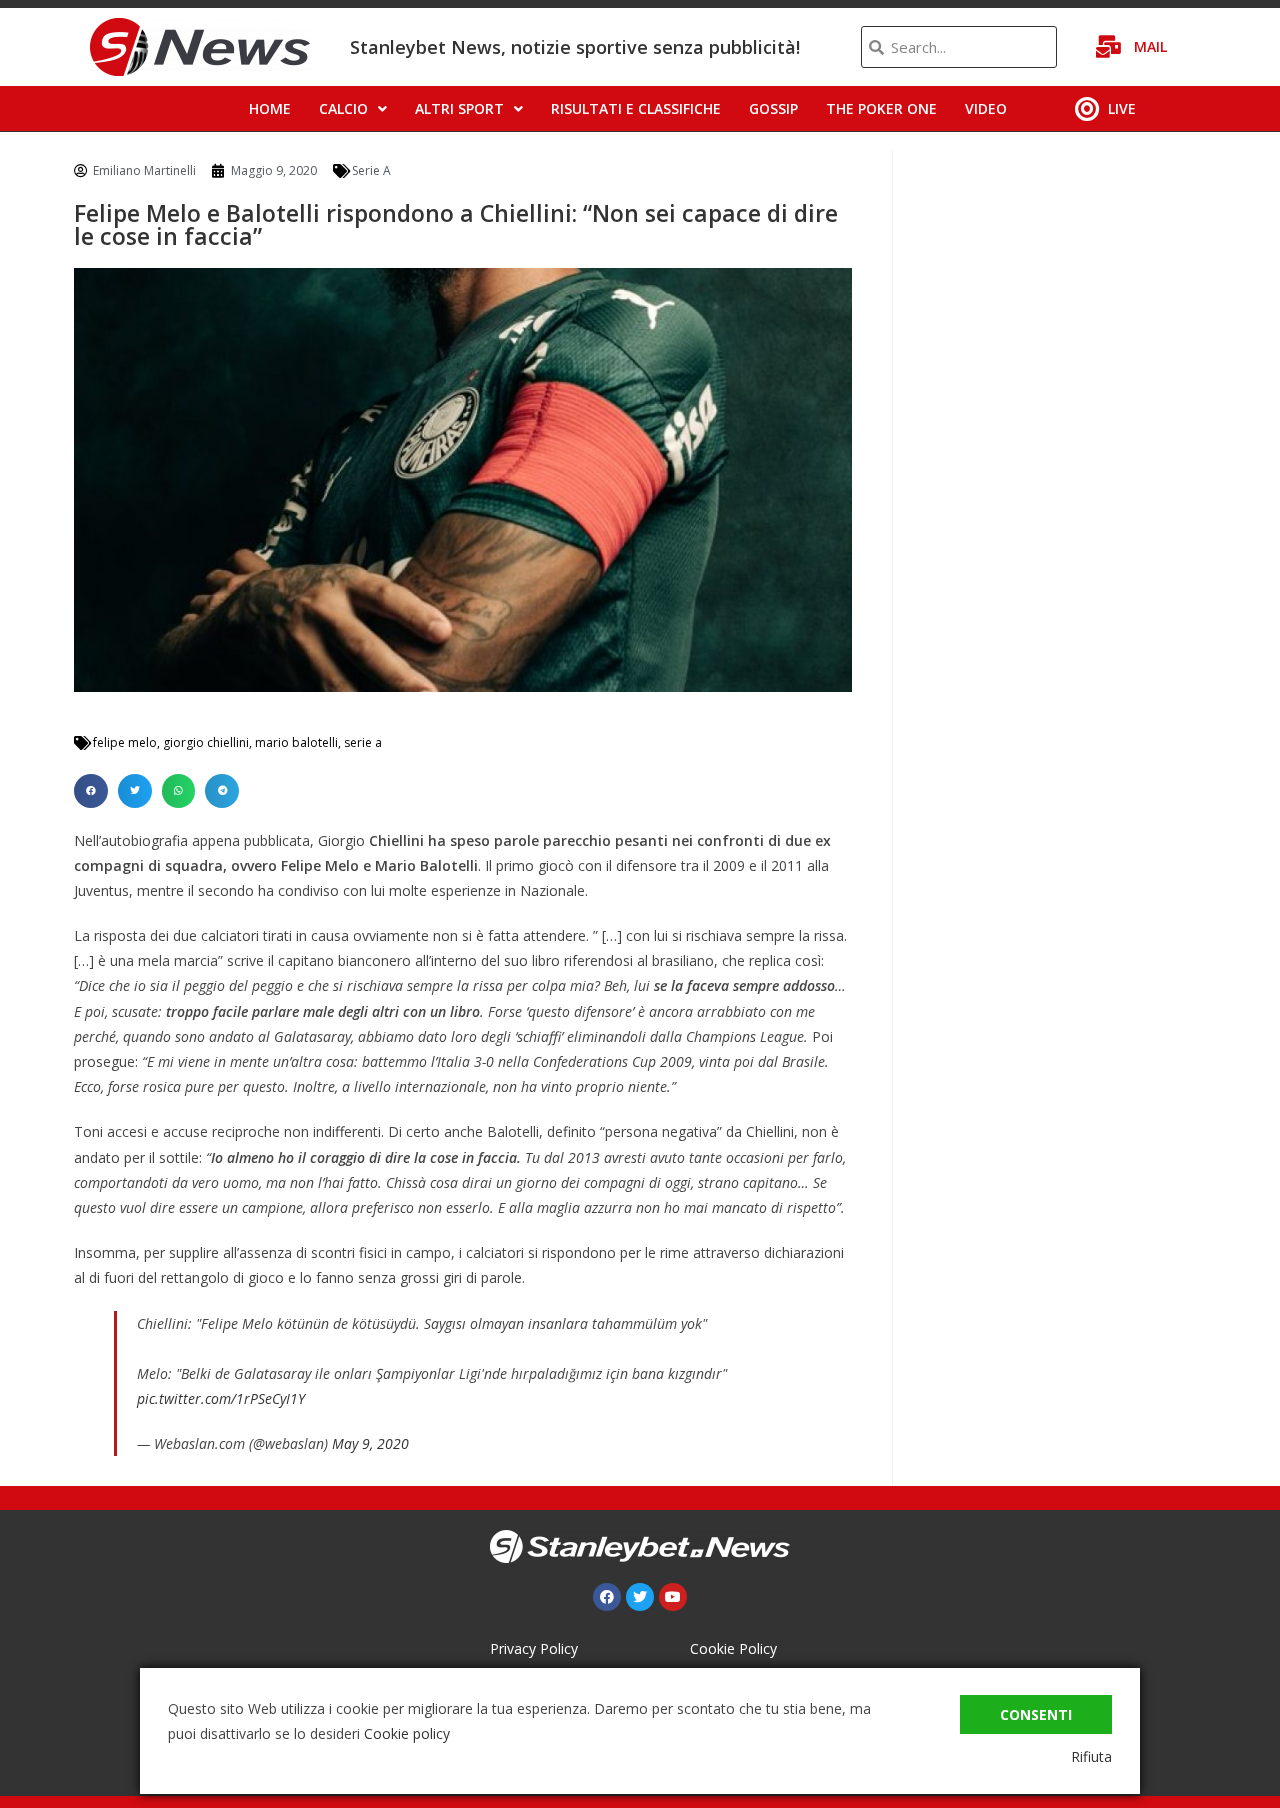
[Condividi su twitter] (135, 791)
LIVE (1122, 108)
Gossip (773, 108)
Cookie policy (407, 1733)
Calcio (343, 108)
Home (270, 108)
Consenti (1036, 1714)
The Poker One (881, 108)
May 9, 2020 (370, 1443)
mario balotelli (296, 742)
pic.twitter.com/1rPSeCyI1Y (221, 1398)
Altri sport (459, 108)
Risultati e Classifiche (636, 108)
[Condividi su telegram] (222, 791)
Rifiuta (1091, 1756)
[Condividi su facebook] (91, 791)
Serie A (371, 170)
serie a (363, 742)
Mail (1150, 46)
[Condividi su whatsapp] (179, 791)
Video (986, 108)
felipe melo (125, 742)
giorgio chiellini (206, 742)
